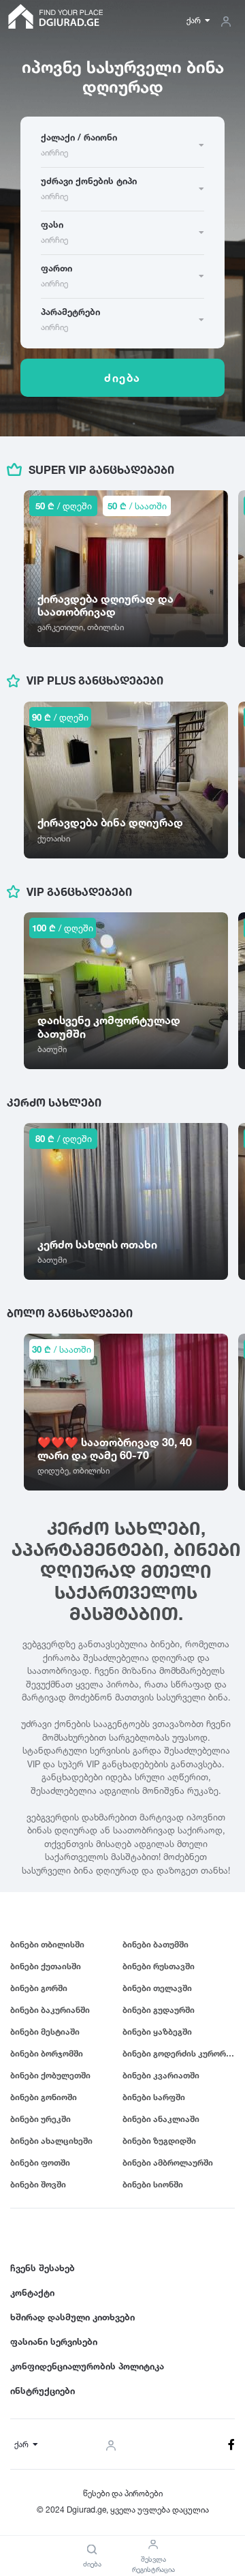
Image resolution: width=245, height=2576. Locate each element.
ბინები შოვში (38, 2184)
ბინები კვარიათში (161, 2075)
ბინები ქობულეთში (50, 2075)
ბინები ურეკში (40, 2119)
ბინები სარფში (154, 2097)
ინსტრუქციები (43, 2391)
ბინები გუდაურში (159, 2010)
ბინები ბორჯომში (47, 2053)
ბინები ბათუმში (156, 1944)
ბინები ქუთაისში (46, 1966)
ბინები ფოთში (40, 2162)
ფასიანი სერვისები (54, 2341)
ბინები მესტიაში (45, 2032)
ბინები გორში (39, 1988)
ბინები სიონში (153, 2184)
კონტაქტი (32, 2292)
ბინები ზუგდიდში (159, 2141)
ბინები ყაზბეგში (157, 2032)
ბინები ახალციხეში (51, 2141)
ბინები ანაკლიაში (161, 2119)
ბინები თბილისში (47, 1944)
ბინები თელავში (157, 1988)
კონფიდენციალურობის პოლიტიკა (87, 2366)
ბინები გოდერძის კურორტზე (179, 2053)
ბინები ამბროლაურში (168, 2162)
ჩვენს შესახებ (43, 2268)
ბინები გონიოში (44, 2097)
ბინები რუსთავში (159, 1966)
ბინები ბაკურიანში (50, 2010)
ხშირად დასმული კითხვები (72, 2317)
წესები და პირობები (123, 2493)
